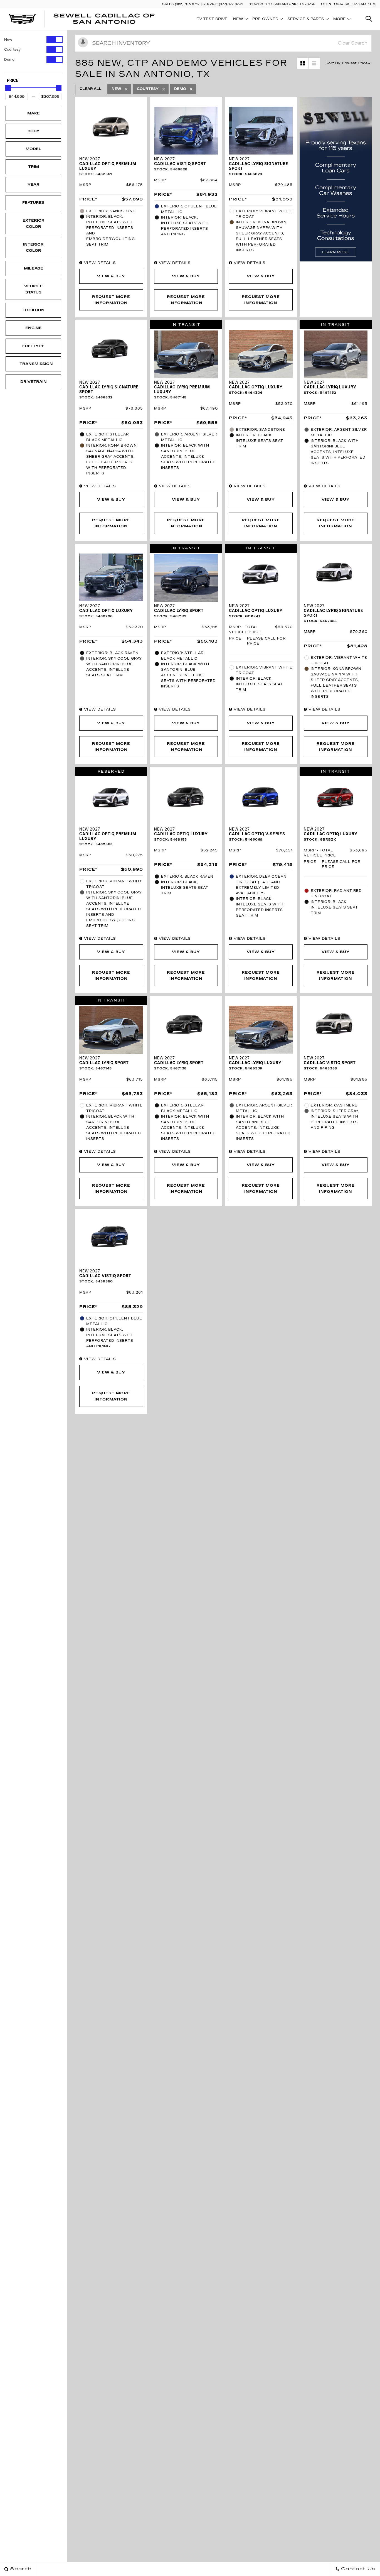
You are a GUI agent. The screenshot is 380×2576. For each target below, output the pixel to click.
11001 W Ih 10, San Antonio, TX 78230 (282, 4)
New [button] (240, 20)
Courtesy (12, 50)
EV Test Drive (212, 19)
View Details (99, 263)
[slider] (8, 88)
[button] (369, 19)
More (340, 20)
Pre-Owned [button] (265, 20)
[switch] (33, 40)
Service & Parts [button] (306, 20)
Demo (9, 60)
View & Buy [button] (111, 276)
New (8, 40)
